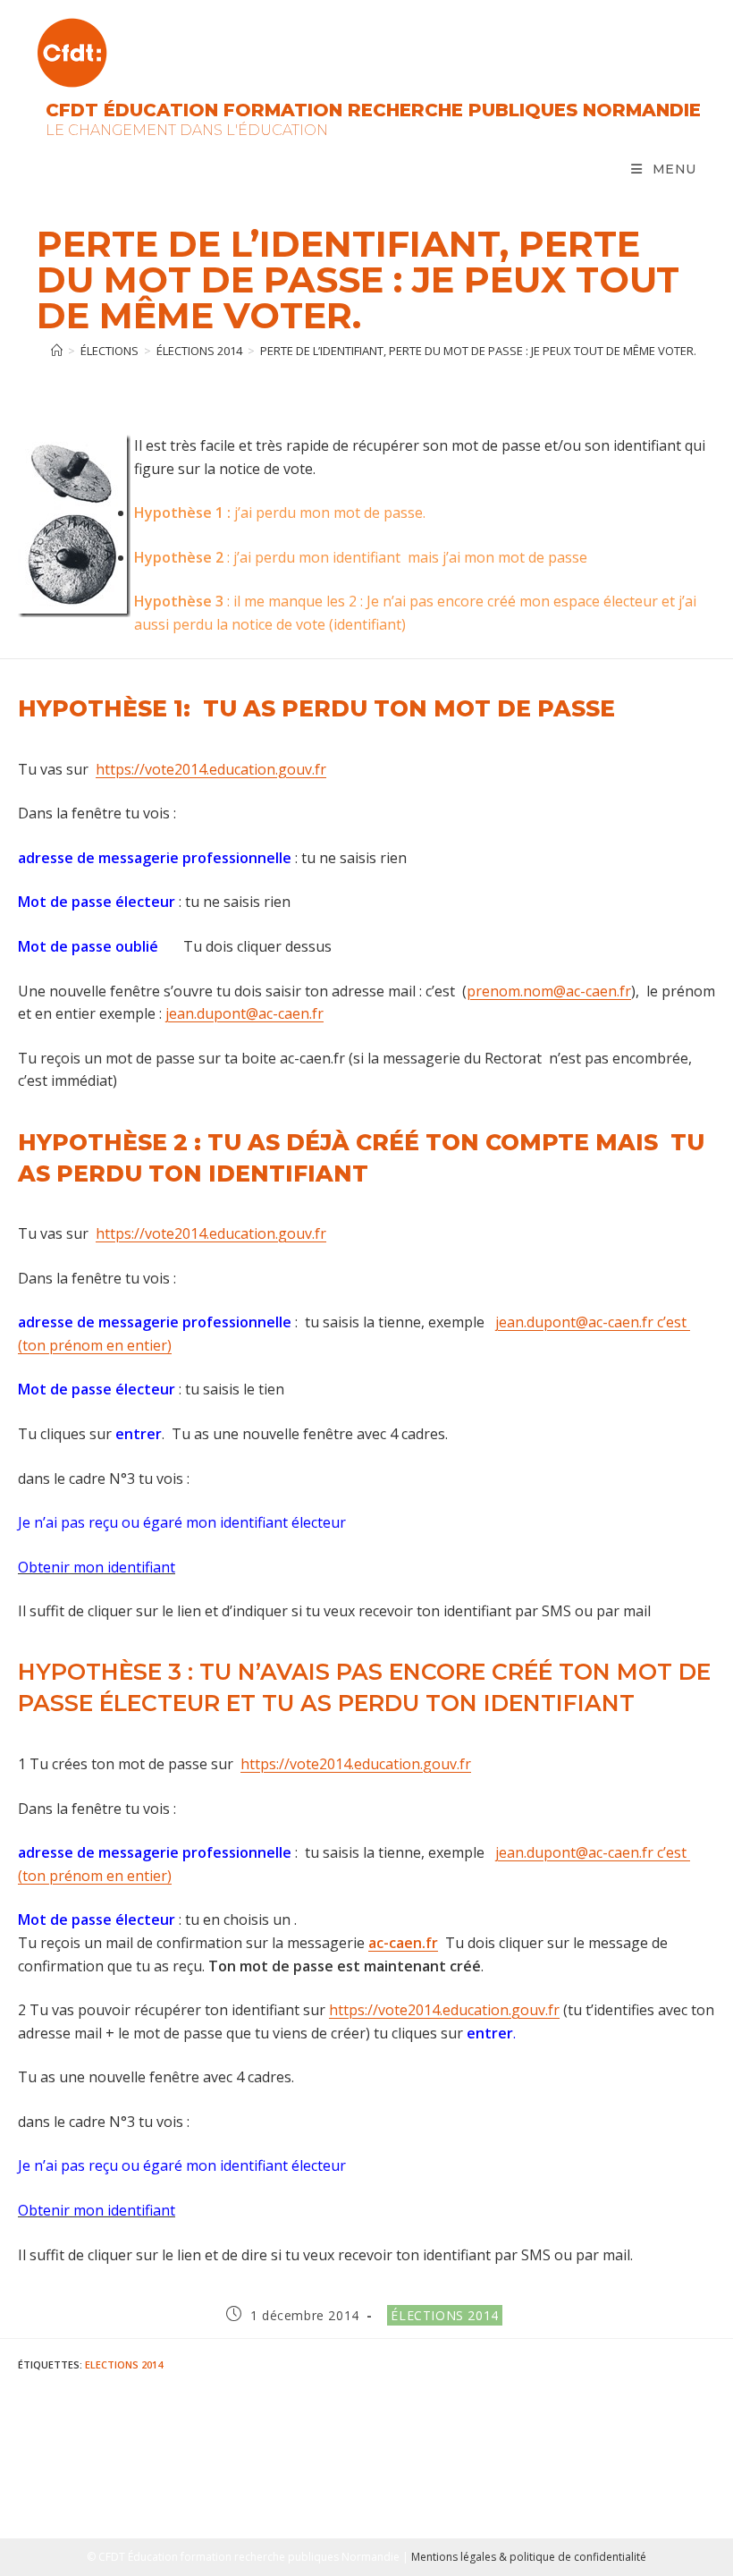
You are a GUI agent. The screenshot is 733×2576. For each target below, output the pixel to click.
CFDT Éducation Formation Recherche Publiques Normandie (373, 110)
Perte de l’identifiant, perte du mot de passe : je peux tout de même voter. (478, 351)
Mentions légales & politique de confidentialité (529, 2557)
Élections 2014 (444, 2315)
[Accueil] (57, 351)
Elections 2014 (124, 2364)
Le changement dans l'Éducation (187, 130)
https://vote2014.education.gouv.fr (211, 769)
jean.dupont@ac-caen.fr (244, 1013)
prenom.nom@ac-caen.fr (549, 991)
